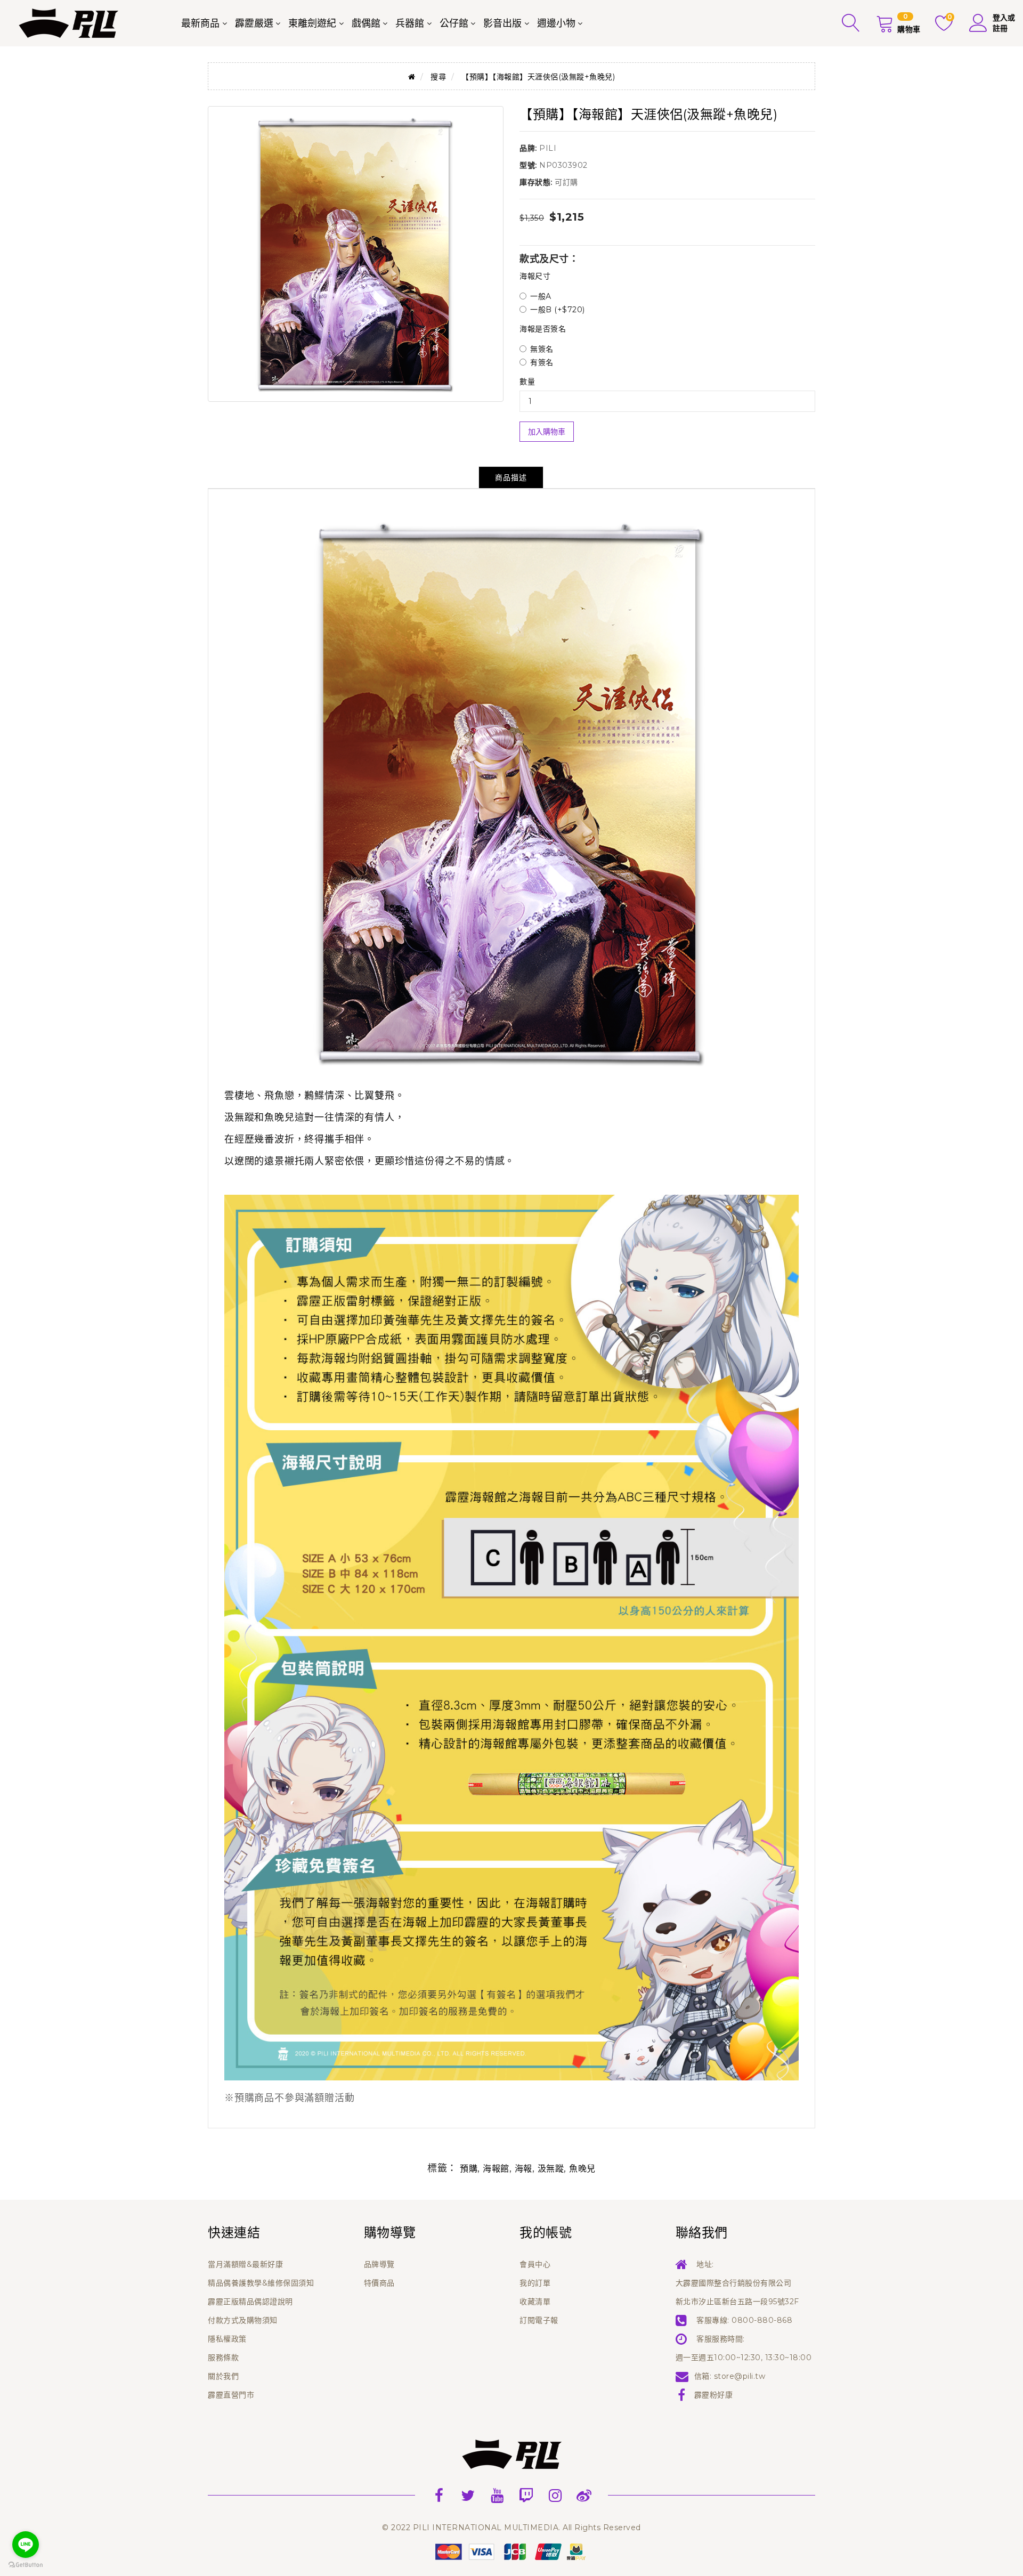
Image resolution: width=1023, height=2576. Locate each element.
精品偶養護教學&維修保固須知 (261, 2283)
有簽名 (542, 362)
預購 (469, 2169)
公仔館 (454, 23)
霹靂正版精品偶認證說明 (250, 2302)
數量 (527, 382)
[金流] (511, 2551)
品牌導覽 (379, 2264)
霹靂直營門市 (231, 2395)
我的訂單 (535, 2283)
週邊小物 (556, 23)
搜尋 (438, 77)
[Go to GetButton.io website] (26, 2565)
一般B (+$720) (558, 310)
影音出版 (502, 23)
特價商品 (379, 2283)
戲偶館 (366, 23)
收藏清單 (535, 2302)
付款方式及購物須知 (243, 2320)
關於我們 (223, 2376)
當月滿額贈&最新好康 (245, 2264)
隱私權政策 (227, 2339)
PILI (548, 148)
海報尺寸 (535, 276)
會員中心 (535, 2264)
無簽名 (542, 349)
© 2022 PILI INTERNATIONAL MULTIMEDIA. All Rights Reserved (511, 2528)
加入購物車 (547, 432)
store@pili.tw (740, 2376)
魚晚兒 (582, 2169)
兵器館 (410, 23)
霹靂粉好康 (714, 2395)
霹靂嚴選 (254, 23)
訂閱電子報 (539, 2320)
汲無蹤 (551, 2169)
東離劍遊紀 (312, 23)
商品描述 (511, 477)
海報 (523, 2169)
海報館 (496, 2169)
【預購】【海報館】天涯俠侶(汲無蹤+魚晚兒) (538, 77)
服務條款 (223, 2358)
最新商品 (200, 23)
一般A (541, 296)
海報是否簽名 (543, 329)
